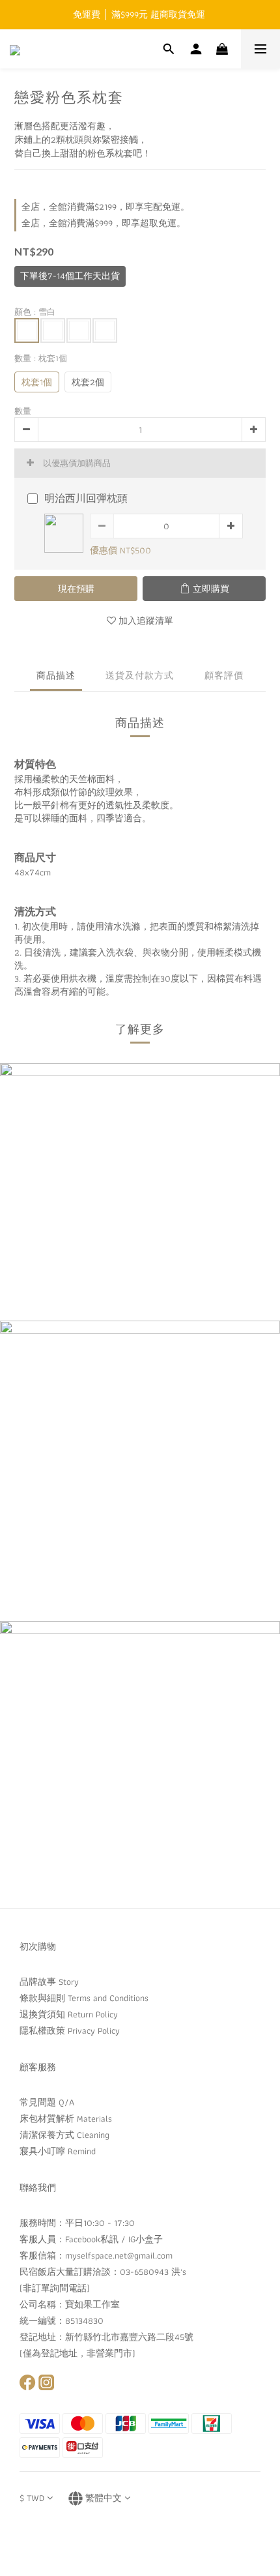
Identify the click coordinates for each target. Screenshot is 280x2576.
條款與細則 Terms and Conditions (84, 1998)
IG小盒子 (146, 2239)
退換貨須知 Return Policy (69, 2014)
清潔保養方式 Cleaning (64, 2135)
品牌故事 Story (49, 1982)
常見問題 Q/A (47, 2102)
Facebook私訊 (92, 2239)
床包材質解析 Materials (66, 2118)
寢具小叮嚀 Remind (58, 2151)
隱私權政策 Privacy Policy (70, 2030)
